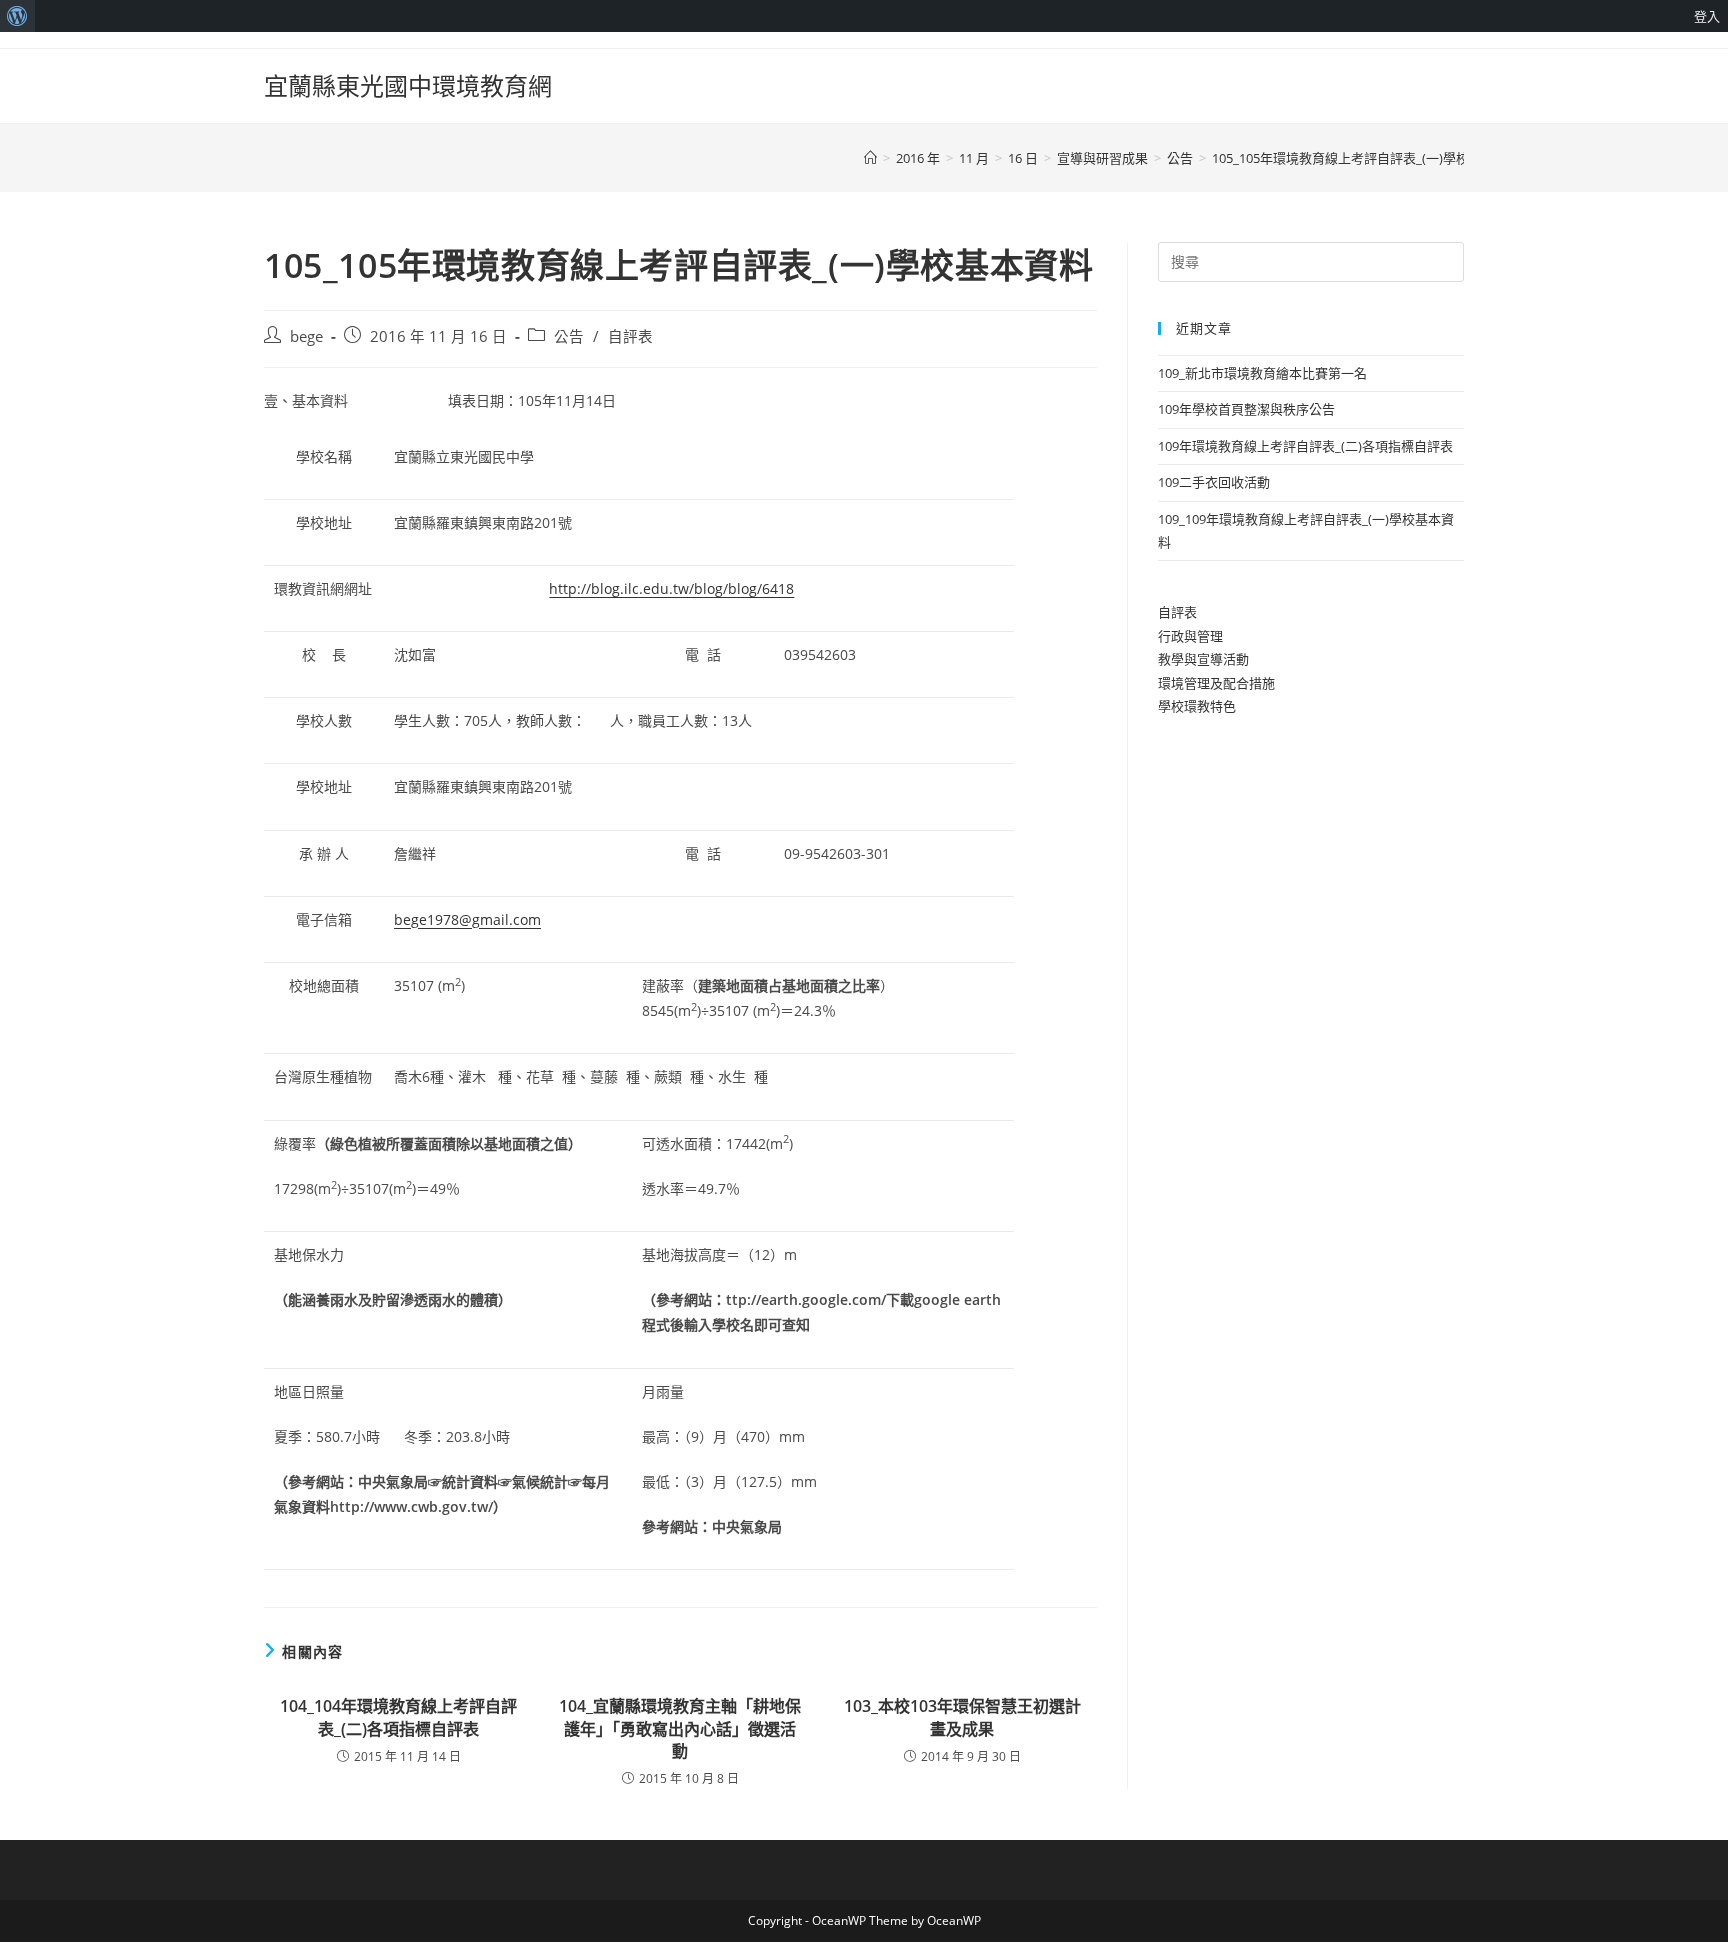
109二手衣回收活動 (1214, 482)
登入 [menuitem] (1707, 16)
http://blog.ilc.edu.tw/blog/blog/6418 (671, 588)
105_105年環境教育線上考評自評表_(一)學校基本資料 (1366, 158)
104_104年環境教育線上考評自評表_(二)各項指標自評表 (398, 1717)
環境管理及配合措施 (1216, 683)
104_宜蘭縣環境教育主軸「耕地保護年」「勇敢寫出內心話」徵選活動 (680, 1728)
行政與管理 (1190, 636)
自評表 (630, 336)
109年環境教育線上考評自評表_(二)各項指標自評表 (1305, 446)
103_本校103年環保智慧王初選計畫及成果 (962, 1717)
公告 (569, 336)
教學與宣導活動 (1203, 659)
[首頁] (870, 158)
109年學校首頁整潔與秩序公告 (1246, 409)
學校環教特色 (1197, 706)
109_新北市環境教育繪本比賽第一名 (1262, 373)
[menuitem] (17, 16)
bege (306, 336)
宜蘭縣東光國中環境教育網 (408, 85)
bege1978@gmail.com (467, 919)
